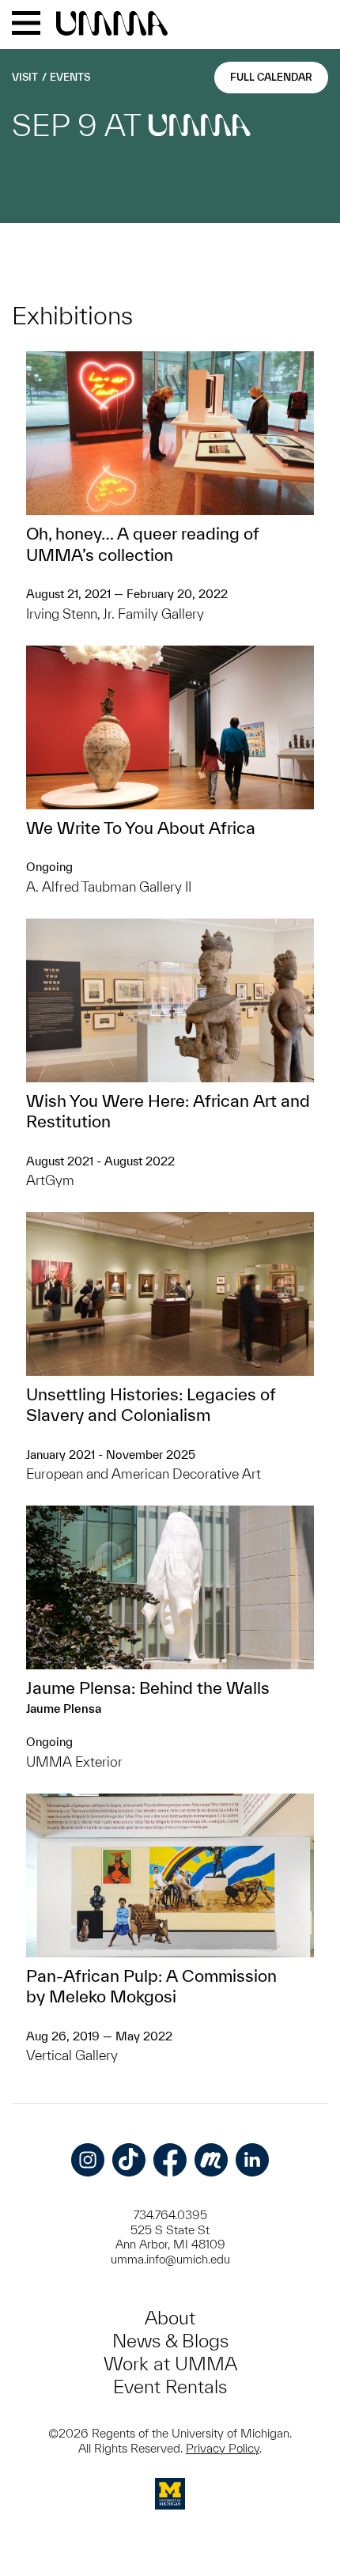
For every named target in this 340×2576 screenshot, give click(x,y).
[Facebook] (170, 2160)
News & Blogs (170, 2341)
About (170, 2318)
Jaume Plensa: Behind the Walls (148, 1688)
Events (70, 77)
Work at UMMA (170, 2364)
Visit (25, 77)
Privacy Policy (223, 2448)
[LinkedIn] (252, 2160)
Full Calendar (271, 77)
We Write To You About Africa (141, 828)
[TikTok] (129, 2160)
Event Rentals (170, 2387)
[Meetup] (211, 2160)
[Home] (112, 25)
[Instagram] (88, 2160)
